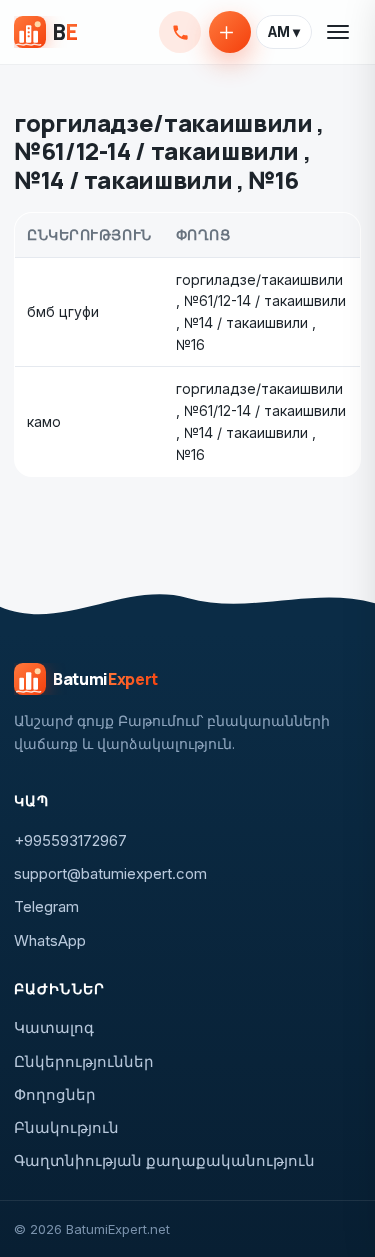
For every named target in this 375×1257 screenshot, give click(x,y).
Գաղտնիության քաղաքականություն (164, 1160)
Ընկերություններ (84, 1061)
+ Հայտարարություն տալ (230, 32)
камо (44, 421)
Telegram (46, 906)
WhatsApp (50, 940)
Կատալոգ (54, 1027)
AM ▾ (284, 32)
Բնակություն (66, 1127)
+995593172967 (180, 32)
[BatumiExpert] (45, 32)
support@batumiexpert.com (110, 873)
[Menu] (339, 32)
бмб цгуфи (63, 311)
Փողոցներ (55, 1094)
